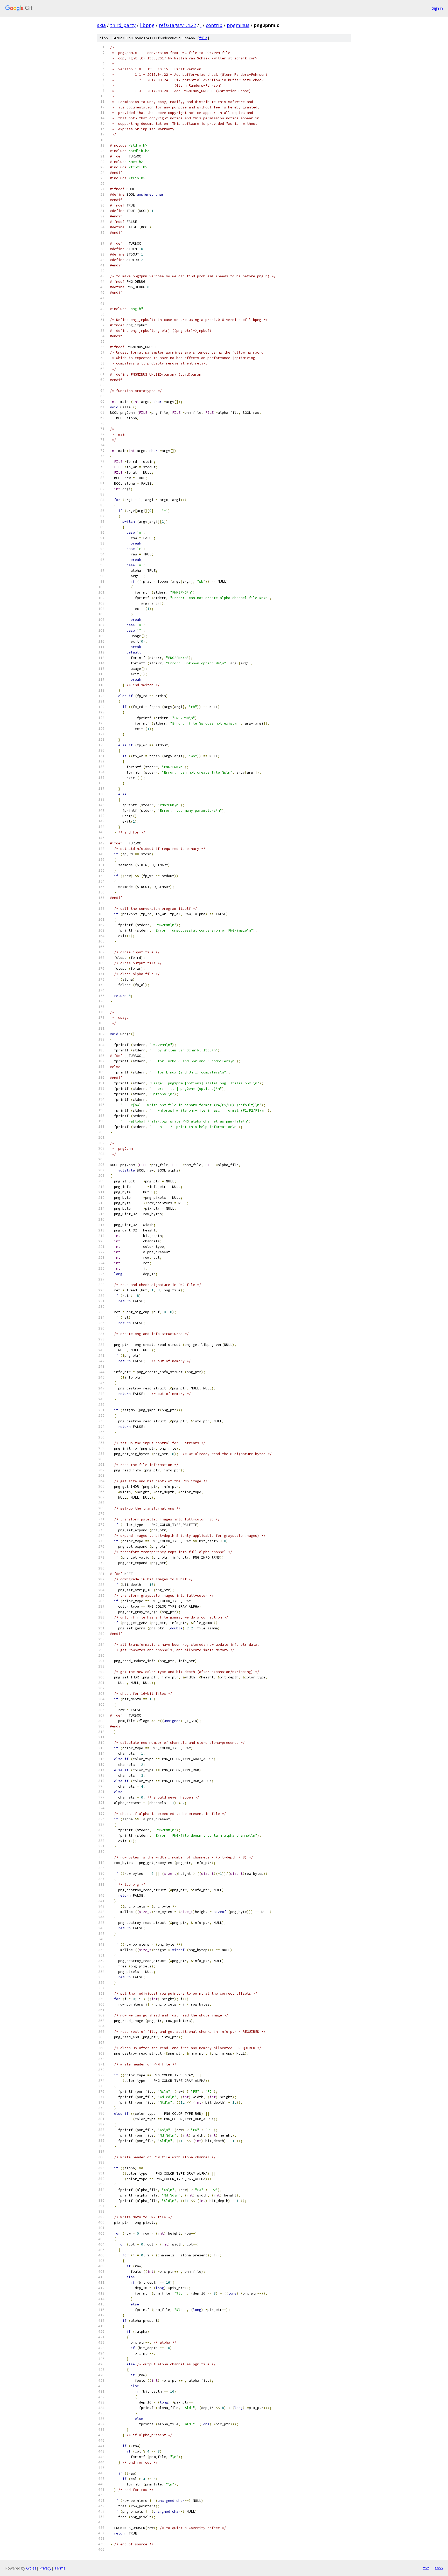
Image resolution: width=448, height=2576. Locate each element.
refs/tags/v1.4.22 (177, 25)
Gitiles (31, 2568)
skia (101, 25)
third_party (123, 25)
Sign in (437, 8)
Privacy (45, 2568)
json (439, 2568)
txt (426, 2568)
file (203, 38)
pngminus (238, 25)
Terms (60, 2568)
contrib (214, 25)
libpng (147, 25)
